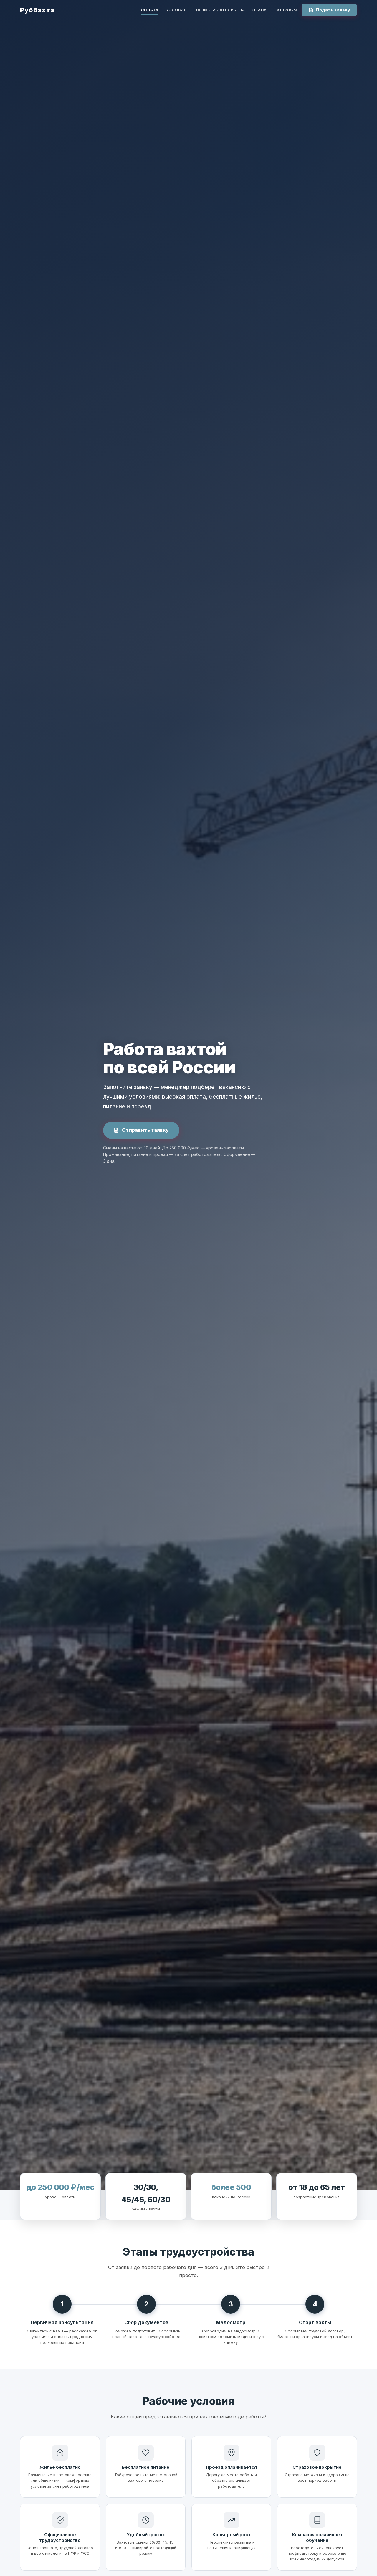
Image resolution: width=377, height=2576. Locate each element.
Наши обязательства (220, 10)
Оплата (150, 10)
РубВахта (37, 10)
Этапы (260, 10)
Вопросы (286, 10)
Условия (176, 10)
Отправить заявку (145, 1130)
